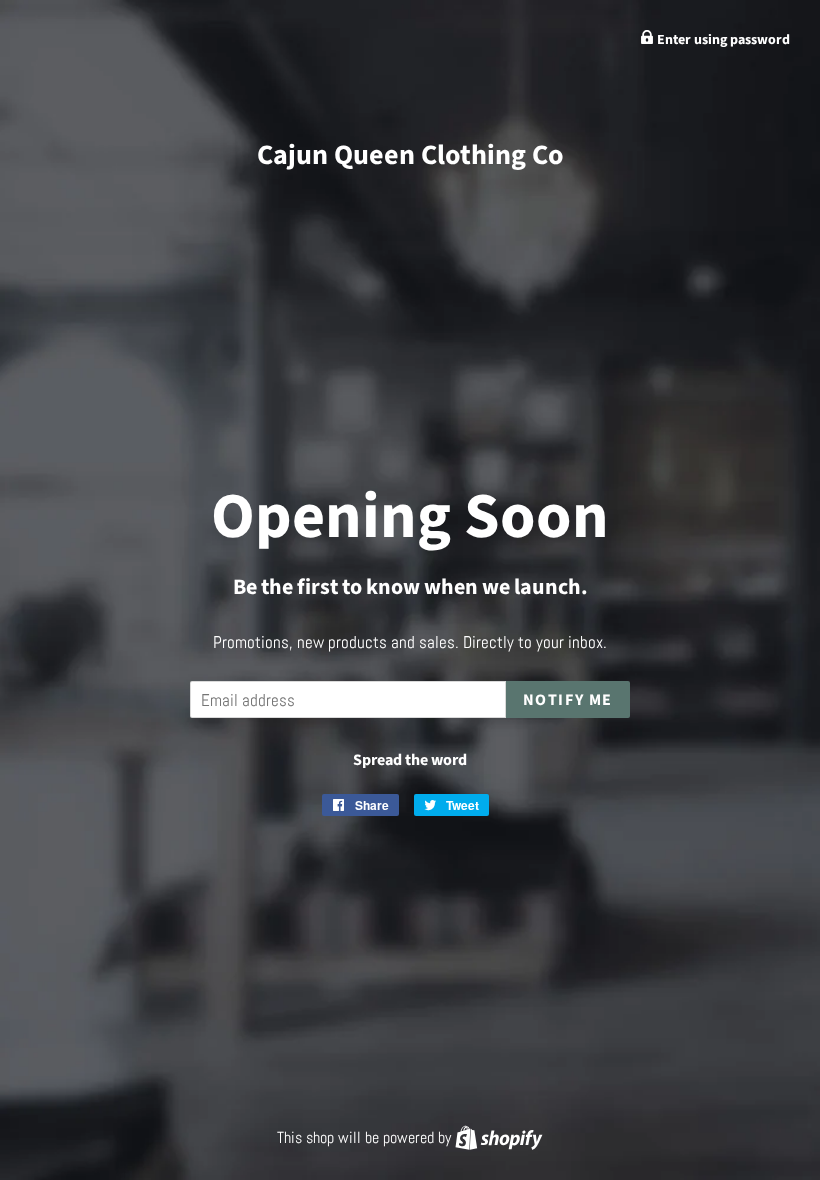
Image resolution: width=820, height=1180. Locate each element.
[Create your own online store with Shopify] (498, 1137)
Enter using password (722, 40)
